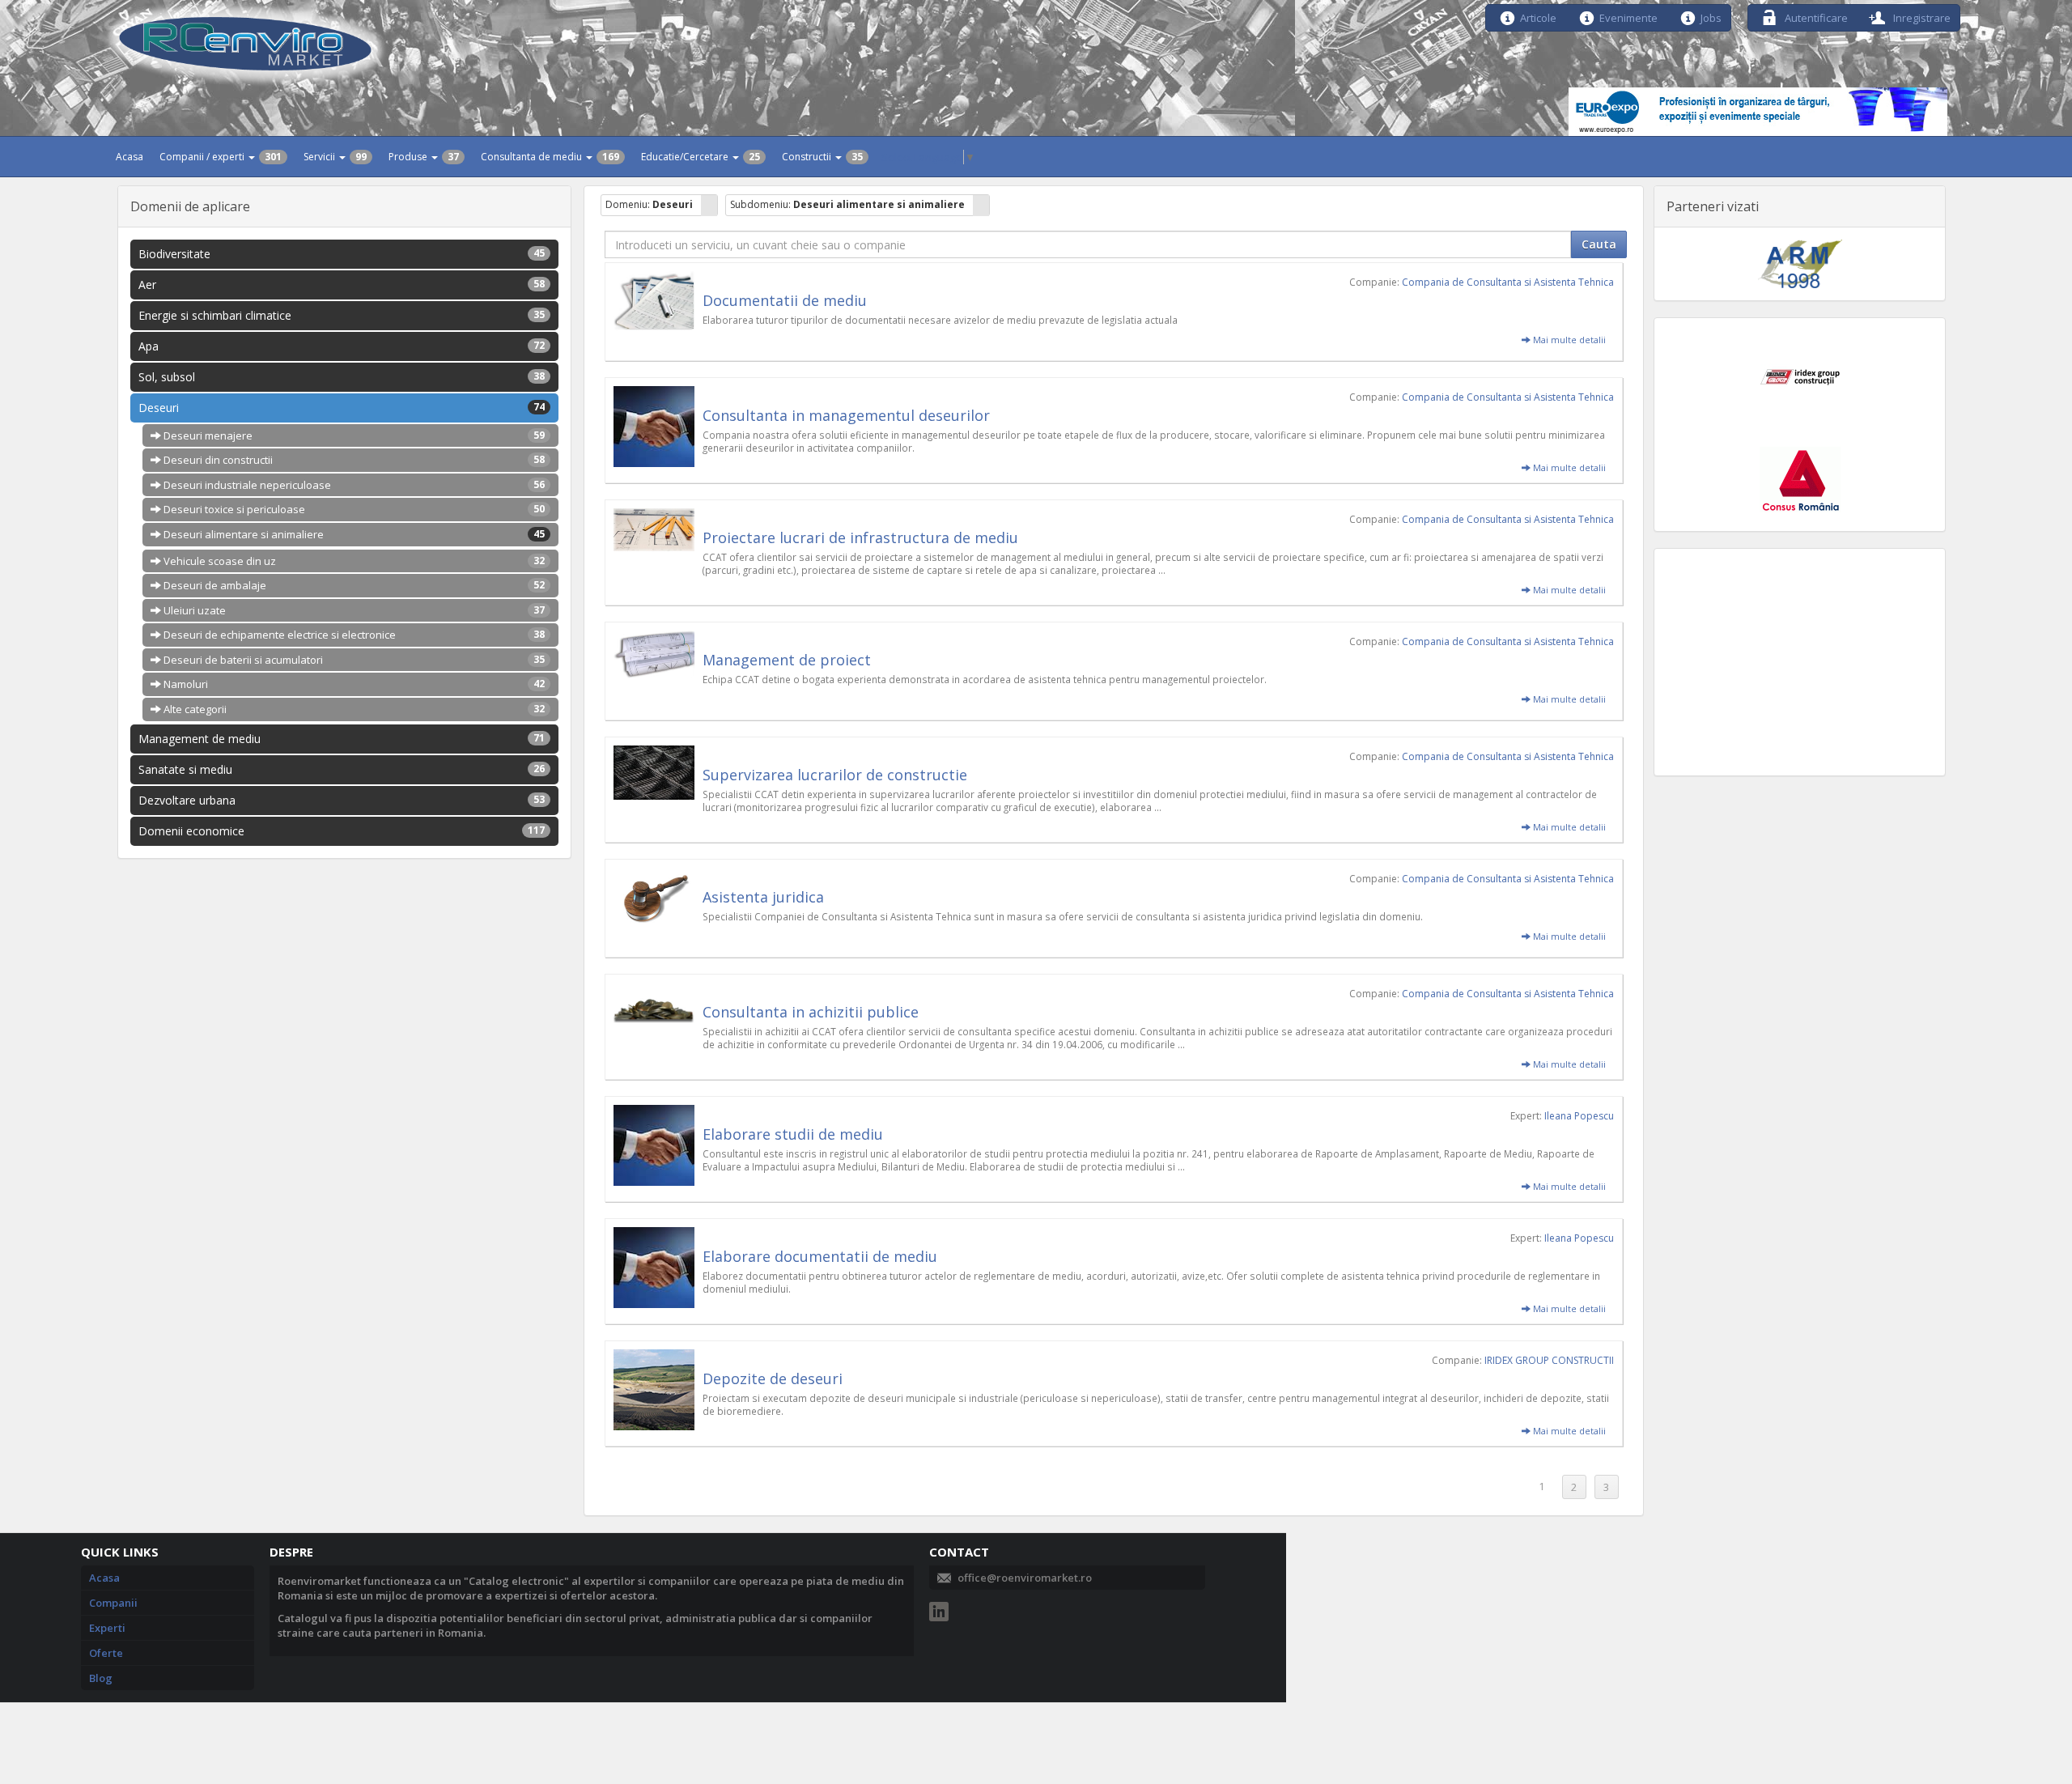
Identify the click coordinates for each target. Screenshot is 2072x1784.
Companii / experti (221, 157)
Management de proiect (787, 660)
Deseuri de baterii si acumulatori (353, 660)
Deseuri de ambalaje (353, 585)
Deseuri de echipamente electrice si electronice (353, 635)
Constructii (822, 157)
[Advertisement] (1800, 662)
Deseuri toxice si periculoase (353, 509)
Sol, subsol (342, 377)
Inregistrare (1921, 17)
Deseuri (342, 408)
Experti (107, 1628)
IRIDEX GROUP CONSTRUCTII (1549, 1360)
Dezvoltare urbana (342, 800)
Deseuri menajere (353, 435)
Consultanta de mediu (550, 157)
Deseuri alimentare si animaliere (353, 534)
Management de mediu (342, 739)
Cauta (1599, 244)
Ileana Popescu (1579, 1116)
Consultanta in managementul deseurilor (846, 415)
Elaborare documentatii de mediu (820, 1256)
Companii (113, 1603)
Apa (342, 346)
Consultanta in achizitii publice (811, 1012)
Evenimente (1628, 17)
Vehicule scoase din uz (353, 561)
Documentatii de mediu (785, 300)
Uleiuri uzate (353, 610)
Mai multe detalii (1568, 340)
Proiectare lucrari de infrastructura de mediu (860, 537)
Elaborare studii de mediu (793, 1134)
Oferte (106, 1653)
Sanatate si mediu (342, 769)
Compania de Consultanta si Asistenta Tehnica (1508, 282)
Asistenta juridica (763, 897)
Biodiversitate (342, 254)
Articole (1538, 17)
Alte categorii (353, 709)
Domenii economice (342, 831)
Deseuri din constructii (353, 460)
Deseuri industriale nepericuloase (353, 485)
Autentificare (1815, 17)
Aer (342, 285)
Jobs (1711, 17)
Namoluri (353, 684)
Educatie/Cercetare (701, 157)
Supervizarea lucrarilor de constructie (835, 775)
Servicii (335, 157)
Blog (101, 1678)
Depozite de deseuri (773, 1378)
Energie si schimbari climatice (342, 315)
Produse (424, 157)
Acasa (129, 157)
